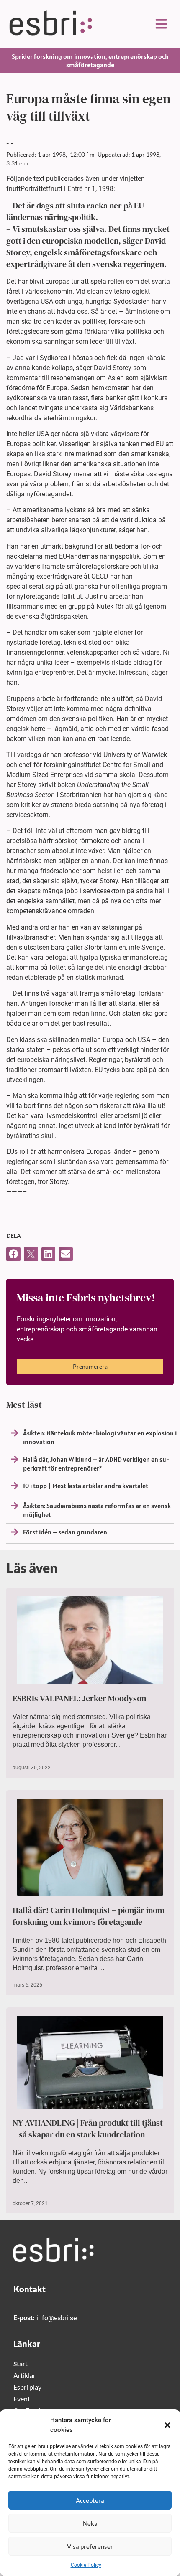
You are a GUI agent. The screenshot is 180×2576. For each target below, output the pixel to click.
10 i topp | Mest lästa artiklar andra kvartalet (86, 1486)
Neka (90, 2523)
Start (21, 2364)
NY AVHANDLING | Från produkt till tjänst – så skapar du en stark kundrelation (88, 2129)
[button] (167, 2425)
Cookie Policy (86, 2565)
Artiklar (24, 2375)
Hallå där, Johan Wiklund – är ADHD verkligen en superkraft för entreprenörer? (96, 1464)
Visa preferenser (90, 2546)
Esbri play (27, 2387)
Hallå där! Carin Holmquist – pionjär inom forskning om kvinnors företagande (89, 1916)
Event (22, 2399)
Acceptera (90, 2500)
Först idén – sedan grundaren (65, 1532)
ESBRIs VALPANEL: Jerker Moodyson (79, 1698)
